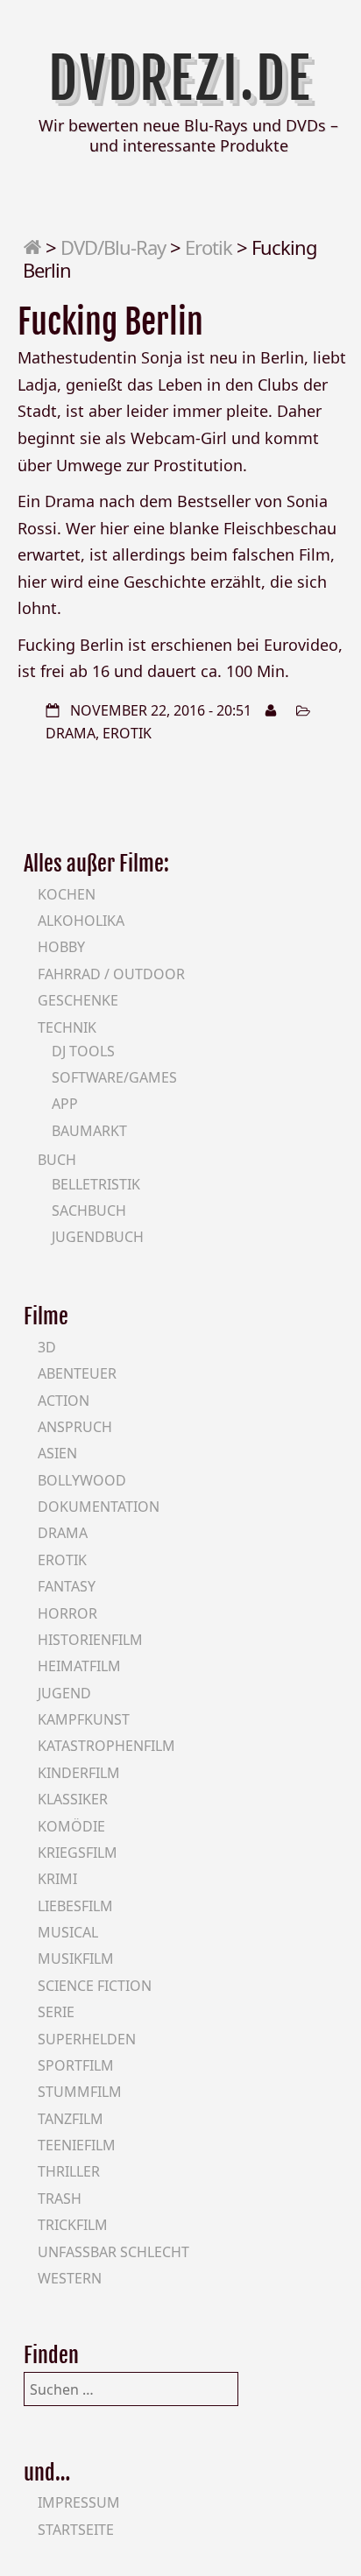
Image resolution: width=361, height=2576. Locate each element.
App (65, 1104)
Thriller (69, 2171)
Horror (67, 1613)
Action (64, 1401)
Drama (71, 733)
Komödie (71, 1826)
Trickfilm (73, 2225)
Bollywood (82, 1480)
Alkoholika (81, 921)
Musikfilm (76, 1958)
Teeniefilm (77, 2145)
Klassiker (73, 1799)
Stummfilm (80, 2092)
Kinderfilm (79, 1773)
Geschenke (78, 1000)
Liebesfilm (75, 1906)
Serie (56, 2012)
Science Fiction (95, 1986)
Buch (57, 1160)
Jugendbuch (98, 1237)
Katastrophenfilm (106, 1746)
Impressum (79, 2502)
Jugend (64, 1693)
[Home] (32, 247)
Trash (60, 2198)
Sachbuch (89, 1210)
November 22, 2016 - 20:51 (161, 710)
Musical (68, 1932)
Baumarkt (89, 1131)
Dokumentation (99, 1507)
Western (70, 2278)
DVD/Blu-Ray (113, 247)
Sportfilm (76, 2065)
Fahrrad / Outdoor (111, 974)
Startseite (76, 2530)
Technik (67, 1027)
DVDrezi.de (180, 79)
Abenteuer (77, 1373)
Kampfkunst (84, 1719)
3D (47, 1347)
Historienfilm (90, 1640)
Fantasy (67, 1586)
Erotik (209, 247)
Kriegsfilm (78, 1853)
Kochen (67, 894)
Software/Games (114, 1077)
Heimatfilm (79, 1666)
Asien (57, 1453)
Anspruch (75, 1427)
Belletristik (96, 1184)
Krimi (57, 1879)
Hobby (61, 947)
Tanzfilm (71, 2119)
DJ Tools (83, 1051)
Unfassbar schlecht (113, 2252)
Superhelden (87, 2039)
